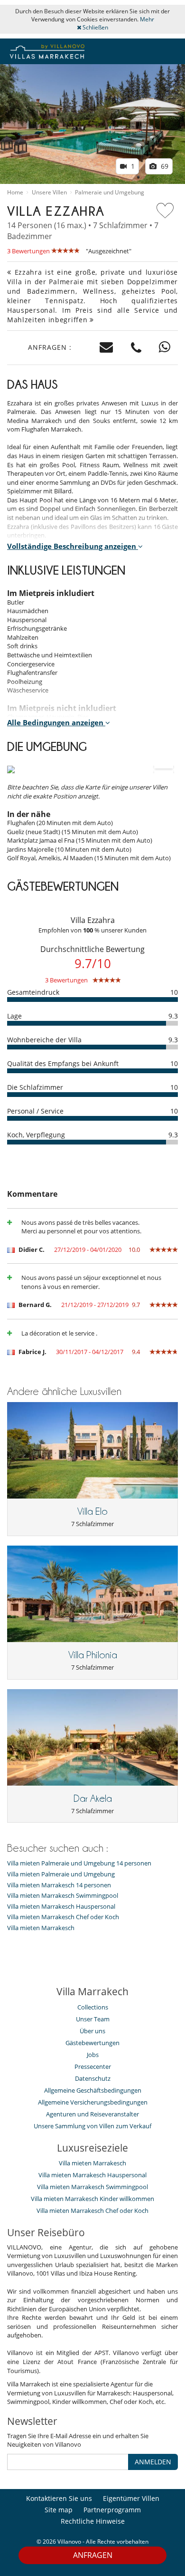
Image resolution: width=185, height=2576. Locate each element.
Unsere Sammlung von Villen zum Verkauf (92, 2126)
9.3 (173, 1016)
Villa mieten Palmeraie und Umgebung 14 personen (79, 1863)
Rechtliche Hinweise (93, 2521)
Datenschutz (93, 2078)
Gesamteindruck (33, 992)
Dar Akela (93, 1798)
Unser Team (93, 2019)
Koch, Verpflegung (36, 1135)
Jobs (93, 2055)
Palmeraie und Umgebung (110, 192)
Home (15, 192)
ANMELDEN (153, 2462)
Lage (14, 1016)
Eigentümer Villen (131, 2498)
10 (174, 992)
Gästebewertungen (92, 2043)
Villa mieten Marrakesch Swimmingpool (63, 1896)
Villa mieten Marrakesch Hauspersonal (61, 1907)
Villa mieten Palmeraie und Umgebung (61, 1874)
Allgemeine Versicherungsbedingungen (93, 2102)
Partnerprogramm (112, 2510)
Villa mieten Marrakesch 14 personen (59, 1885)
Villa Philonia (93, 1655)
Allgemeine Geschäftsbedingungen (93, 2090)
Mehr (147, 19)
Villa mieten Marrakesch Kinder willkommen (92, 2199)
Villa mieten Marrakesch (41, 1928)
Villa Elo (92, 1511)
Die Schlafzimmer (35, 1087)
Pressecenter (93, 2067)
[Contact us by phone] (136, 348)
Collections (93, 2007)
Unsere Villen (49, 192)
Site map (59, 2510)
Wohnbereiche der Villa (44, 1040)
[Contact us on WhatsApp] (165, 348)
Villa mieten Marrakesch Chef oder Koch (63, 1917)
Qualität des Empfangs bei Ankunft (63, 1063)
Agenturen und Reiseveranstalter (92, 2114)
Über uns (92, 2031)
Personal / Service (35, 1111)
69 (164, 166)
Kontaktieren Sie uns (59, 2498)
